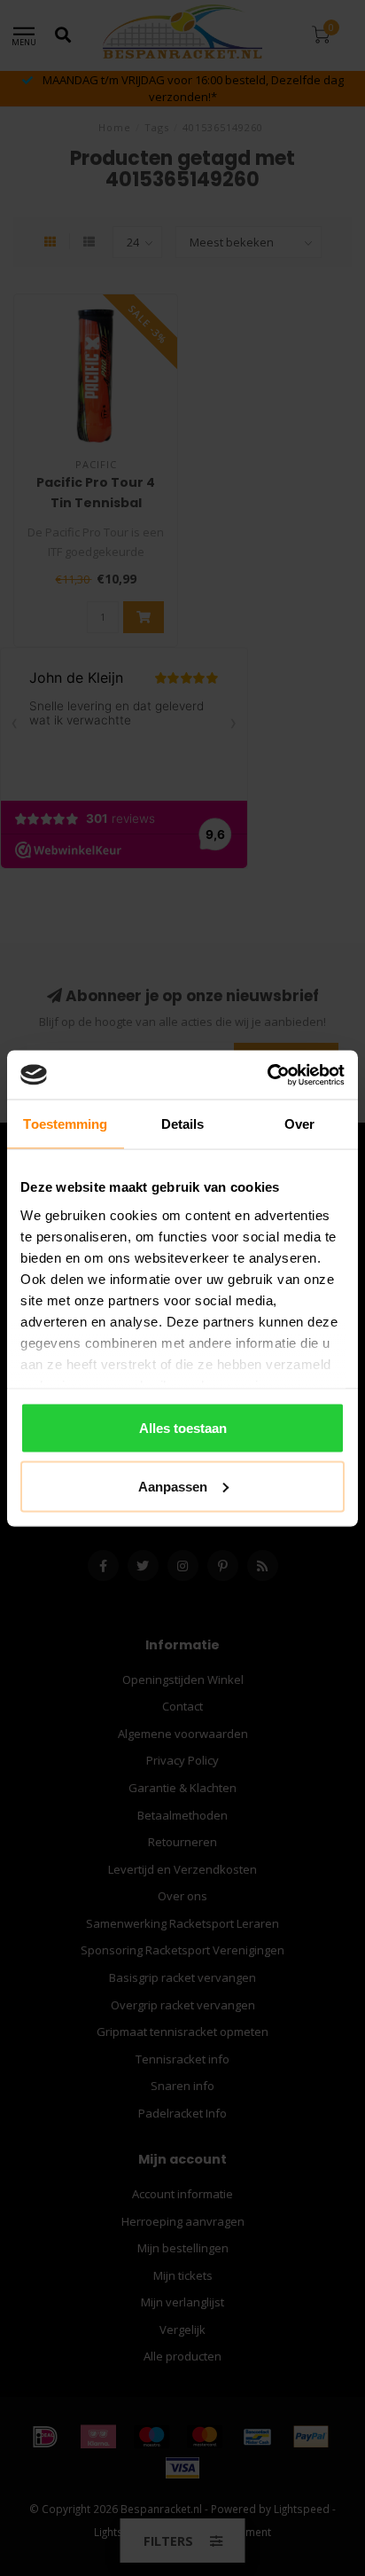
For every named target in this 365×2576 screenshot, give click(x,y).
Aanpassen (173, 1486)
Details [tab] (183, 1124)
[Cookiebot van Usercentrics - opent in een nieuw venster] (267, 1075)
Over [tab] (299, 1124)
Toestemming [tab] (65, 1124)
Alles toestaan (183, 1428)
